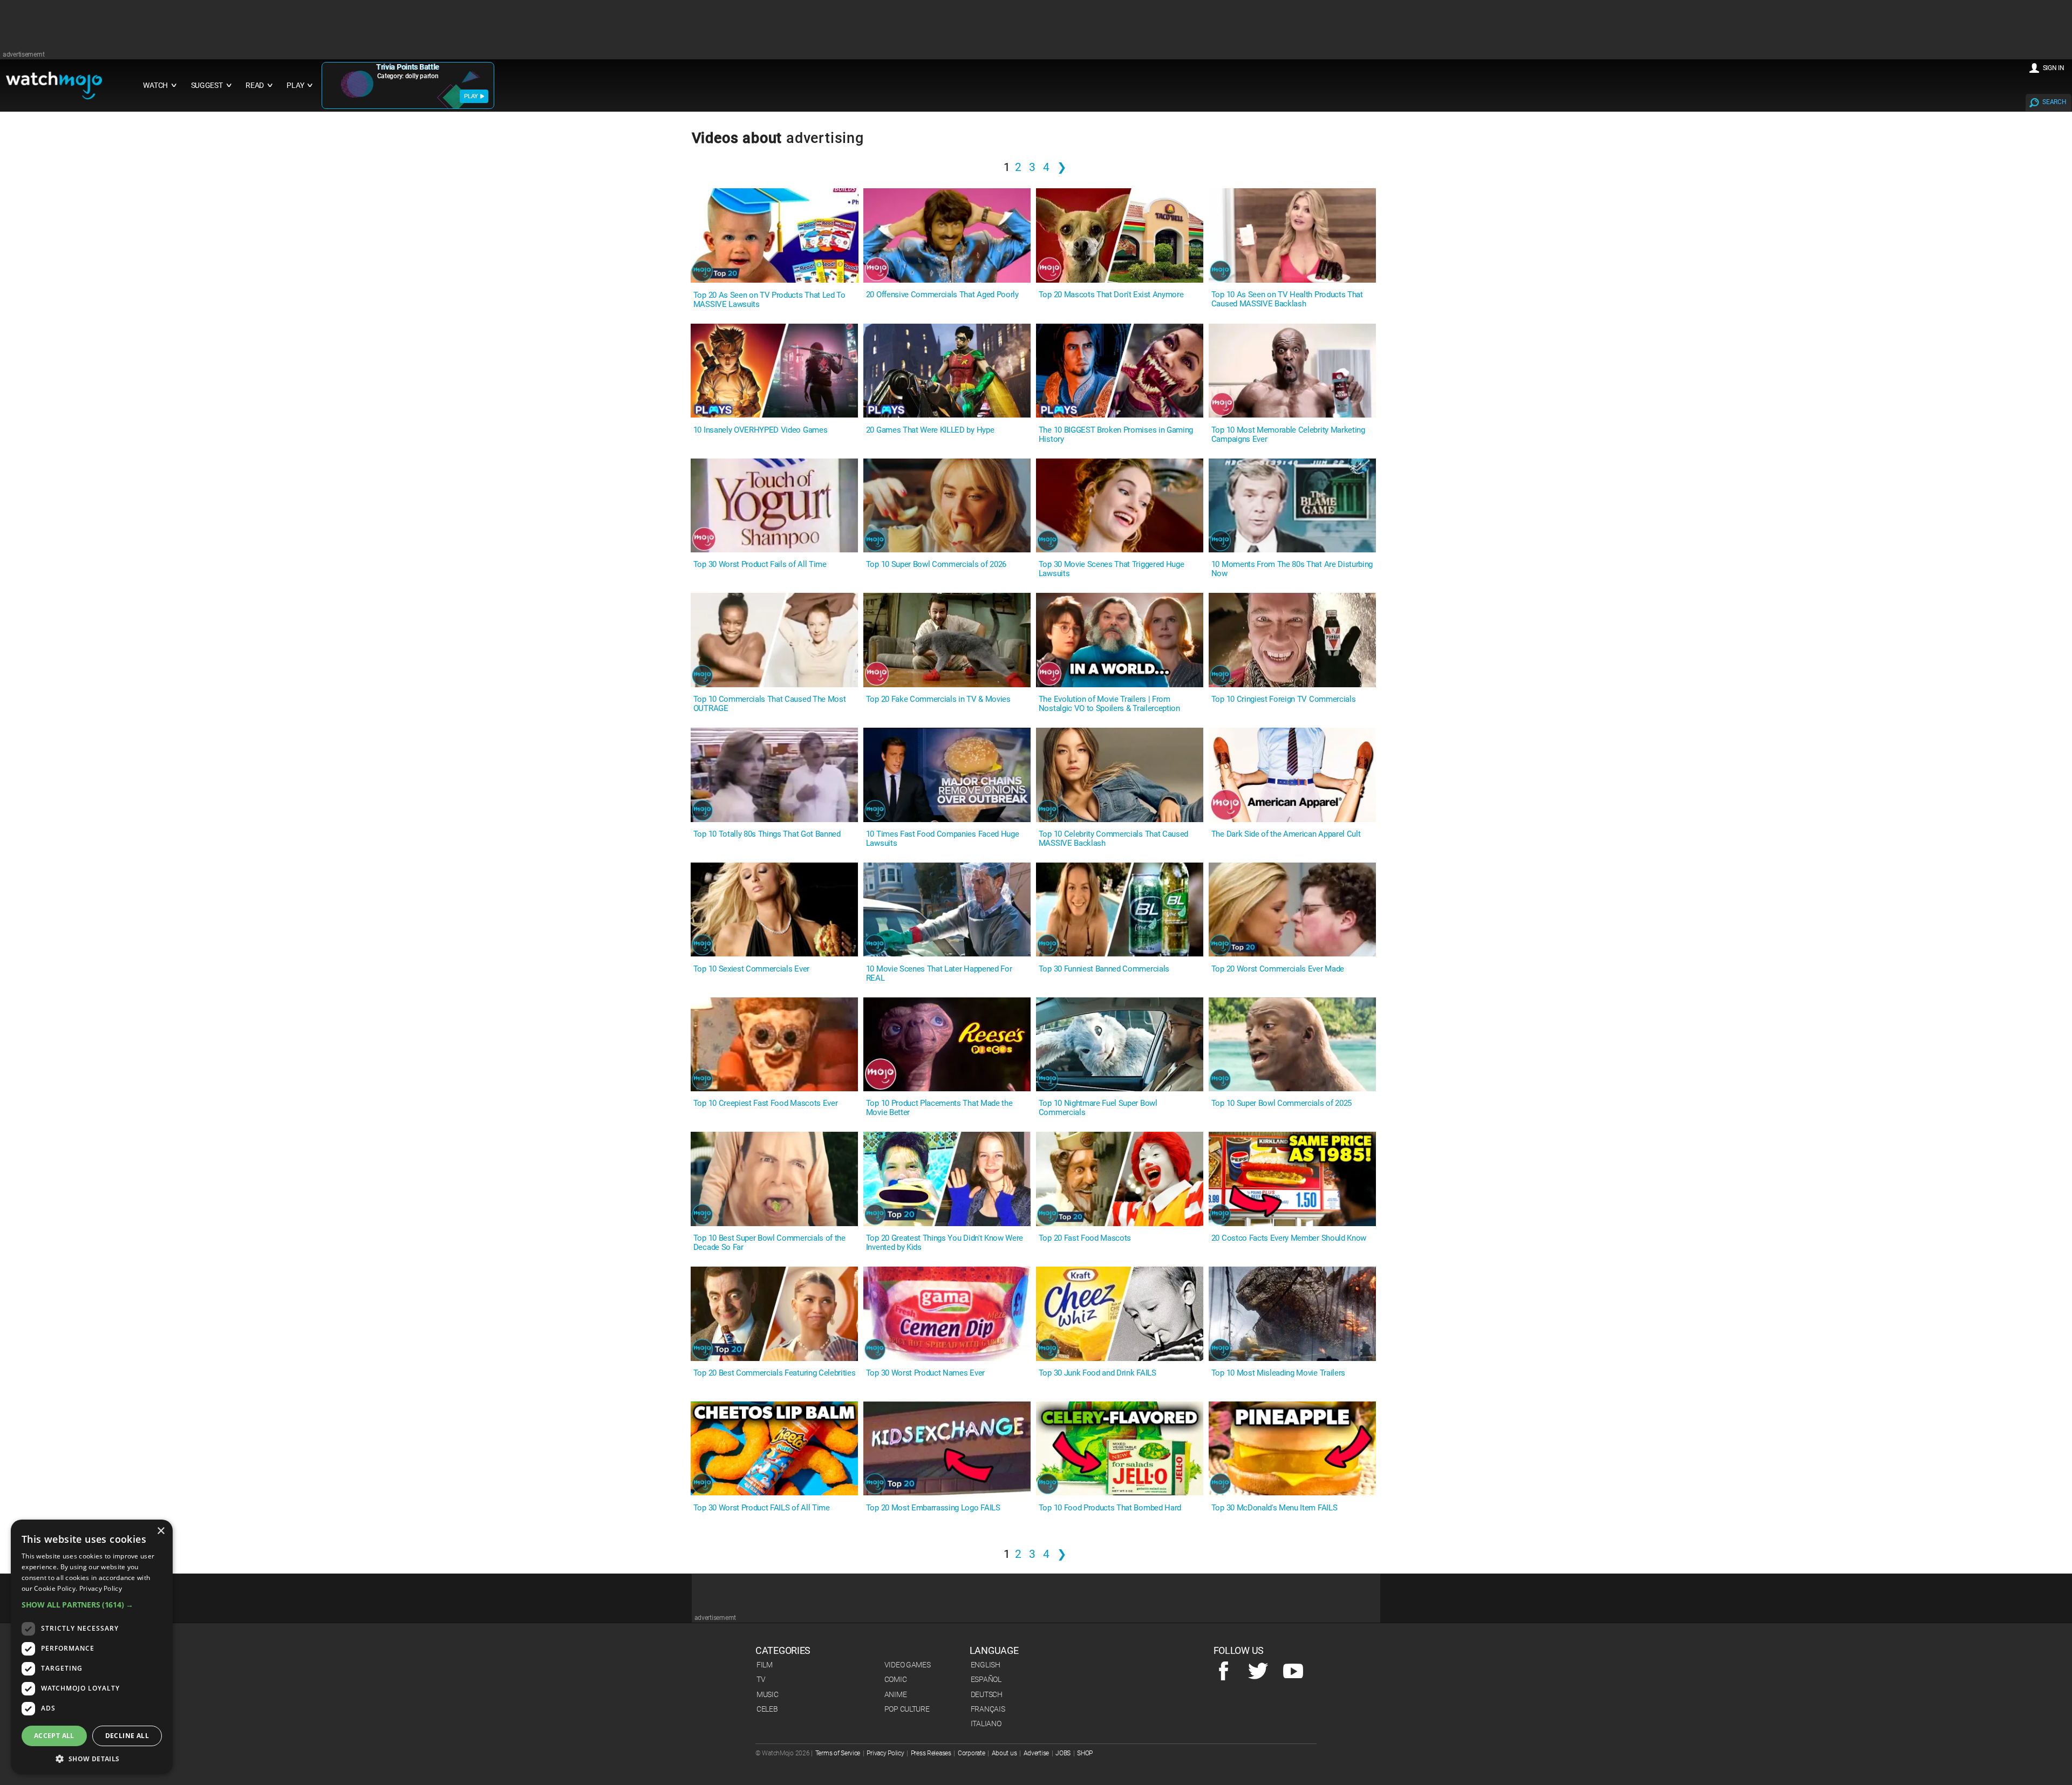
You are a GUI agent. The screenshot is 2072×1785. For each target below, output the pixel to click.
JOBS (1063, 1753)
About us (1004, 1753)
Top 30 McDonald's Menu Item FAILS (1274, 1508)
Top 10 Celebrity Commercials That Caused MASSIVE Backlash (1113, 839)
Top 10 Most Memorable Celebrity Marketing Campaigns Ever (1288, 435)
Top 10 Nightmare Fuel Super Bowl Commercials (1098, 1108)
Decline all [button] (127, 1736)
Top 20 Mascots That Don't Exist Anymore (1111, 295)
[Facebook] (1224, 1672)
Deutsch (987, 1694)
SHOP (1085, 1753)
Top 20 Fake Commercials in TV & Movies (938, 699)
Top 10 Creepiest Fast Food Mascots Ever (766, 1103)
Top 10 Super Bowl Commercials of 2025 (1282, 1103)
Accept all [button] (54, 1736)
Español (986, 1679)
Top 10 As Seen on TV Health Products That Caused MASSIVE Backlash (1287, 299)
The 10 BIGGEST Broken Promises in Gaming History (1116, 435)
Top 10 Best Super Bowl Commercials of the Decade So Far (769, 1243)
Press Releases (931, 1753)
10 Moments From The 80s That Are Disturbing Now (1292, 569)
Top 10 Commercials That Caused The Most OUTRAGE (770, 704)
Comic (896, 1679)
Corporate (971, 1753)
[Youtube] (1293, 1672)
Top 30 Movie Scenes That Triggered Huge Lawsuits (1112, 569)
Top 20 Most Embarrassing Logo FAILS (933, 1508)
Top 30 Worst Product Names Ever (925, 1373)
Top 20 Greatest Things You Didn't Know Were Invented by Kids (945, 1243)
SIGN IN (2054, 68)
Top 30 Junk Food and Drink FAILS (1098, 1373)
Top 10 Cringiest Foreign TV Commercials (1284, 699)
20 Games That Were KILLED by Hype (930, 430)
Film (765, 1665)
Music (768, 1694)
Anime (896, 1694)
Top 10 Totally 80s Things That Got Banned (767, 834)
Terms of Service (838, 1753)
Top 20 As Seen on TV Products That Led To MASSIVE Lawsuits (769, 300)
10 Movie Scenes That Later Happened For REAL (939, 974)
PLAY (471, 96)
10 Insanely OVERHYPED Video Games (760, 430)
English (986, 1665)
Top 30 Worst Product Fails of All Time (760, 565)
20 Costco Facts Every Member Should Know (1289, 1238)
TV (761, 1679)
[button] (92, 1605)
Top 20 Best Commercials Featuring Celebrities (775, 1373)
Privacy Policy (885, 1753)
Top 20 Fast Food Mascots (1085, 1238)
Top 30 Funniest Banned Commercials (1104, 969)
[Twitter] (1258, 1672)
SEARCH (2054, 102)
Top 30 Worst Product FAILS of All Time (762, 1508)
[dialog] (92, 1647)
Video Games (908, 1665)
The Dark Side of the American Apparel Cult (1286, 834)
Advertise (1036, 1753)
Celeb (767, 1709)
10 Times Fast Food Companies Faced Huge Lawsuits (943, 839)
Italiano (986, 1724)
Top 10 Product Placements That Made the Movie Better (939, 1108)
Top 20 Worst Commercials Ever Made (1278, 969)
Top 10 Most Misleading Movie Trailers (1278, 1373)
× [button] (161, 1531)
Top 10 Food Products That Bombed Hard (1110, 1508)
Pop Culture (907, 1709)
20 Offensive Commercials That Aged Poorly (942, 295)
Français (988, 1709)
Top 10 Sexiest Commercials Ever (751, 969)
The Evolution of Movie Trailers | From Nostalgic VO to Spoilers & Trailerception (1109, 704)
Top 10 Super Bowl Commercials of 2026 (936, 565)
